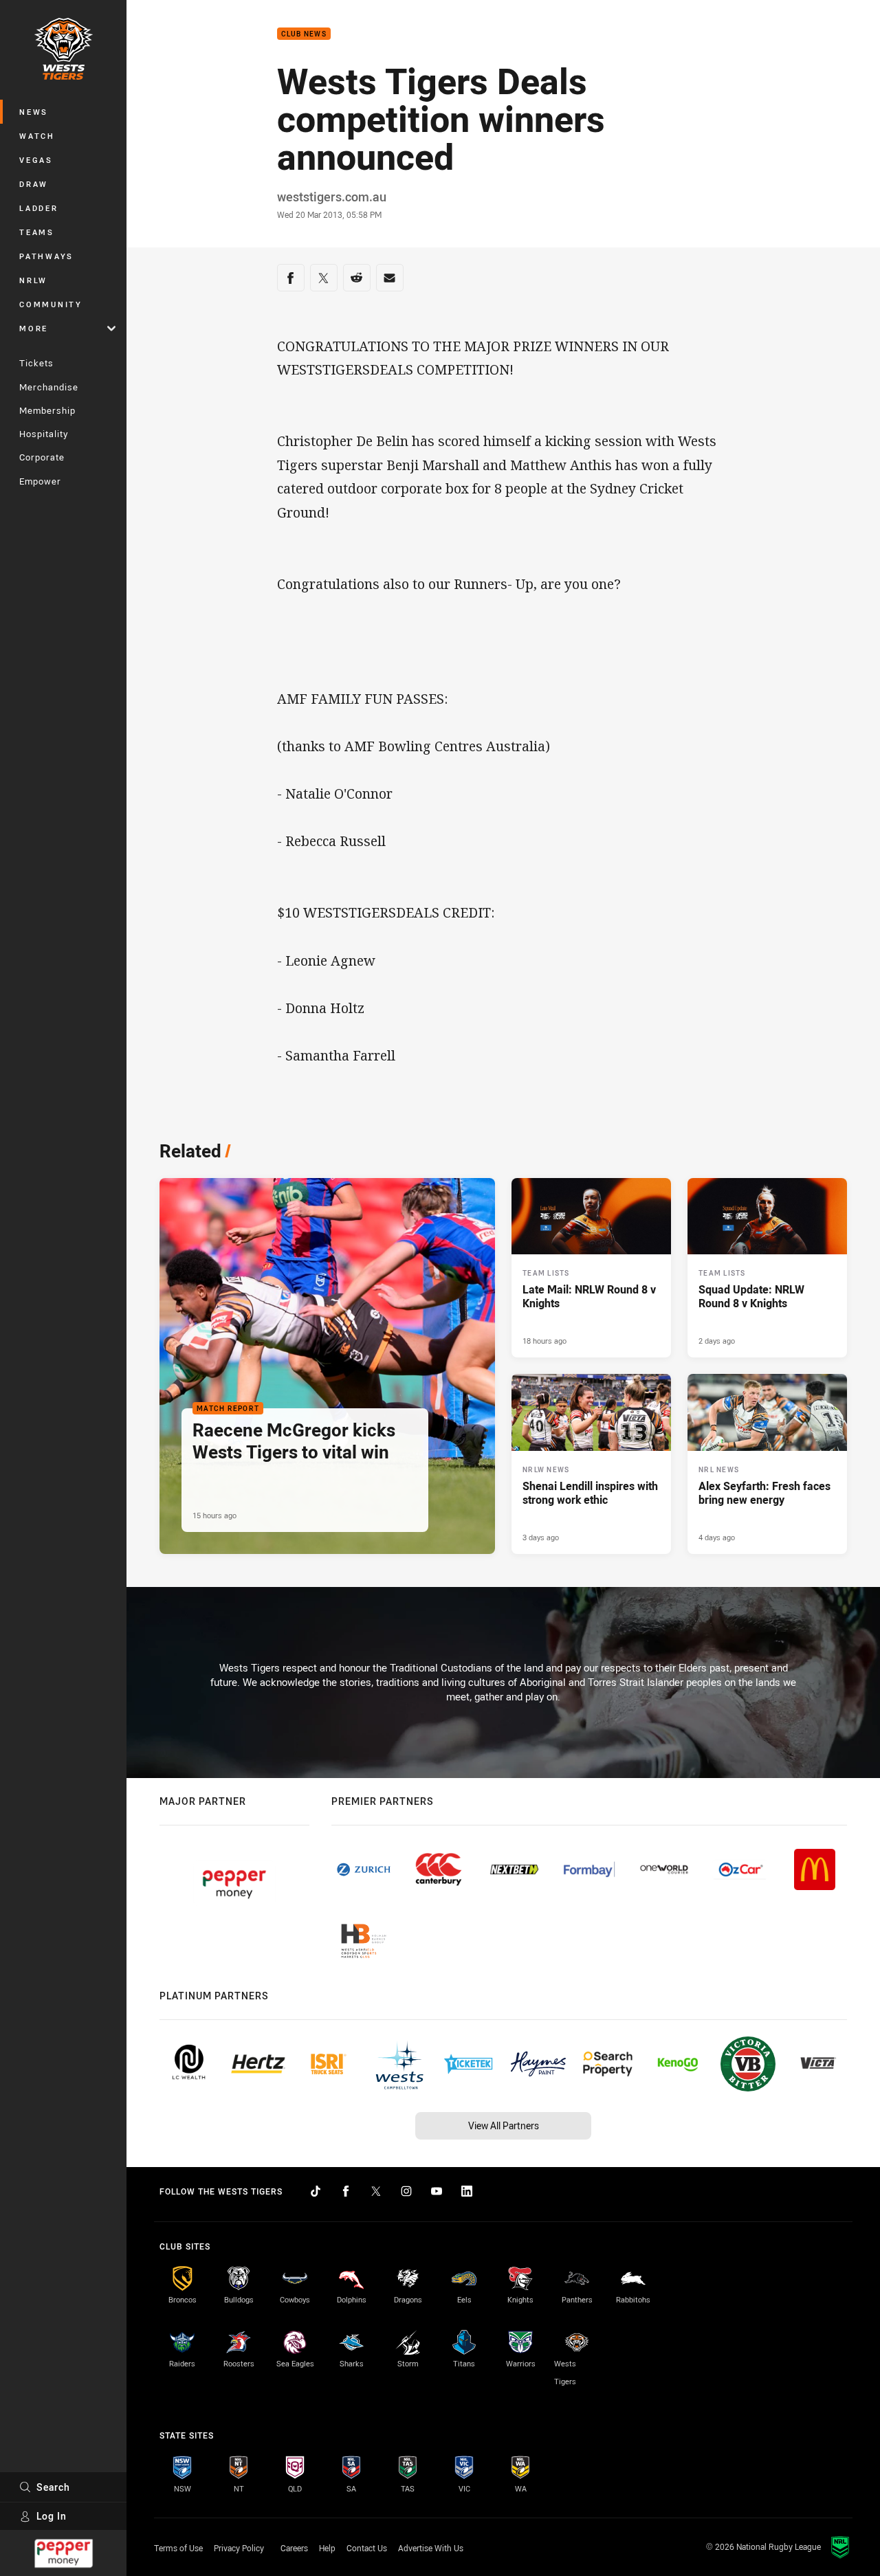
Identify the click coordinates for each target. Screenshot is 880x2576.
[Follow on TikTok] (316, 2191)
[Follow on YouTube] (437, 2191)
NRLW (33, 280)
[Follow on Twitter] (376, 2191)
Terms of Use (178, 2548)
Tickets (36, 363)
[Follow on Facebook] (346, 2191)
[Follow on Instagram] (406, 2191)
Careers (294, 2548)
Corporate (42, 457)
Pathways (46, 256)
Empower (40, 481)
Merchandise (49, 387)
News (34, 112)
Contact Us (367, 2548)
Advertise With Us (431, 2548)
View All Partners (504, 2125)
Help (327, 2548)
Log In (52, 2516)
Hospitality (44, 434)
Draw (34, 184)
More (34, 328)
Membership (47, 410)
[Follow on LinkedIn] (467, 2191)
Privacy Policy (239, 2548)
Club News (304, 34)
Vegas (36, 160)
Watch (37, 136)
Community (51, 304)
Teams (37, 232)
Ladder (39, 208)
